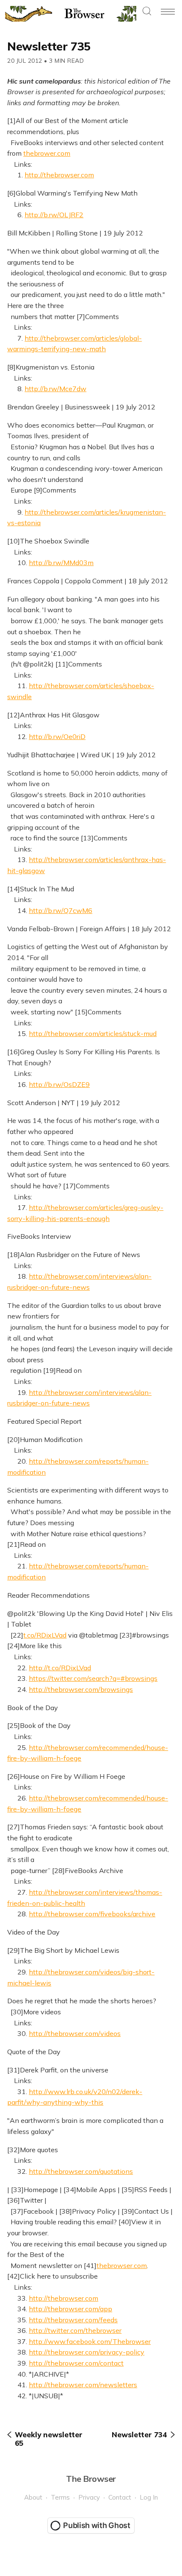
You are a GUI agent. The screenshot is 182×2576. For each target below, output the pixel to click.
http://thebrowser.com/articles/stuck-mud (93, 1033)
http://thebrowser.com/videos (75, 2033)
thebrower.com (47, 153)
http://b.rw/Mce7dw (55, 389)
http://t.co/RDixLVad (60, 1668)
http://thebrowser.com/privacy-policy (87, 2352)
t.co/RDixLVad (45, 1635)
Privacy (89, 2497)
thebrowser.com (122, 2265)
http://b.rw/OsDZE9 (59, 1084)
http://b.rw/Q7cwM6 (61, 910)
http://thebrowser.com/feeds (73, 2320)
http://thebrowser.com (59, 175)
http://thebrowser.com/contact (76, 2363)
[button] (147, 12)
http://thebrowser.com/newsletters (83, 2385)
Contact (120, 2497)
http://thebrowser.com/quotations (81, 2171)
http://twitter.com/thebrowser (75, 2330)
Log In (149, 2497)
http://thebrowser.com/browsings (81, 1689)
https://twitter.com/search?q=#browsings (93, 1678)
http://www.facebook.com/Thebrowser (90, 2341)
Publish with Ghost (97, 2525)
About (33, 2497)
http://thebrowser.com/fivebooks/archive (92, 1914)
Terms (60, 2497)
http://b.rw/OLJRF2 (54, 215)
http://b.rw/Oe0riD (57, 736)
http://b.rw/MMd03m (61, 563)
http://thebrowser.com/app (70, 2309)
